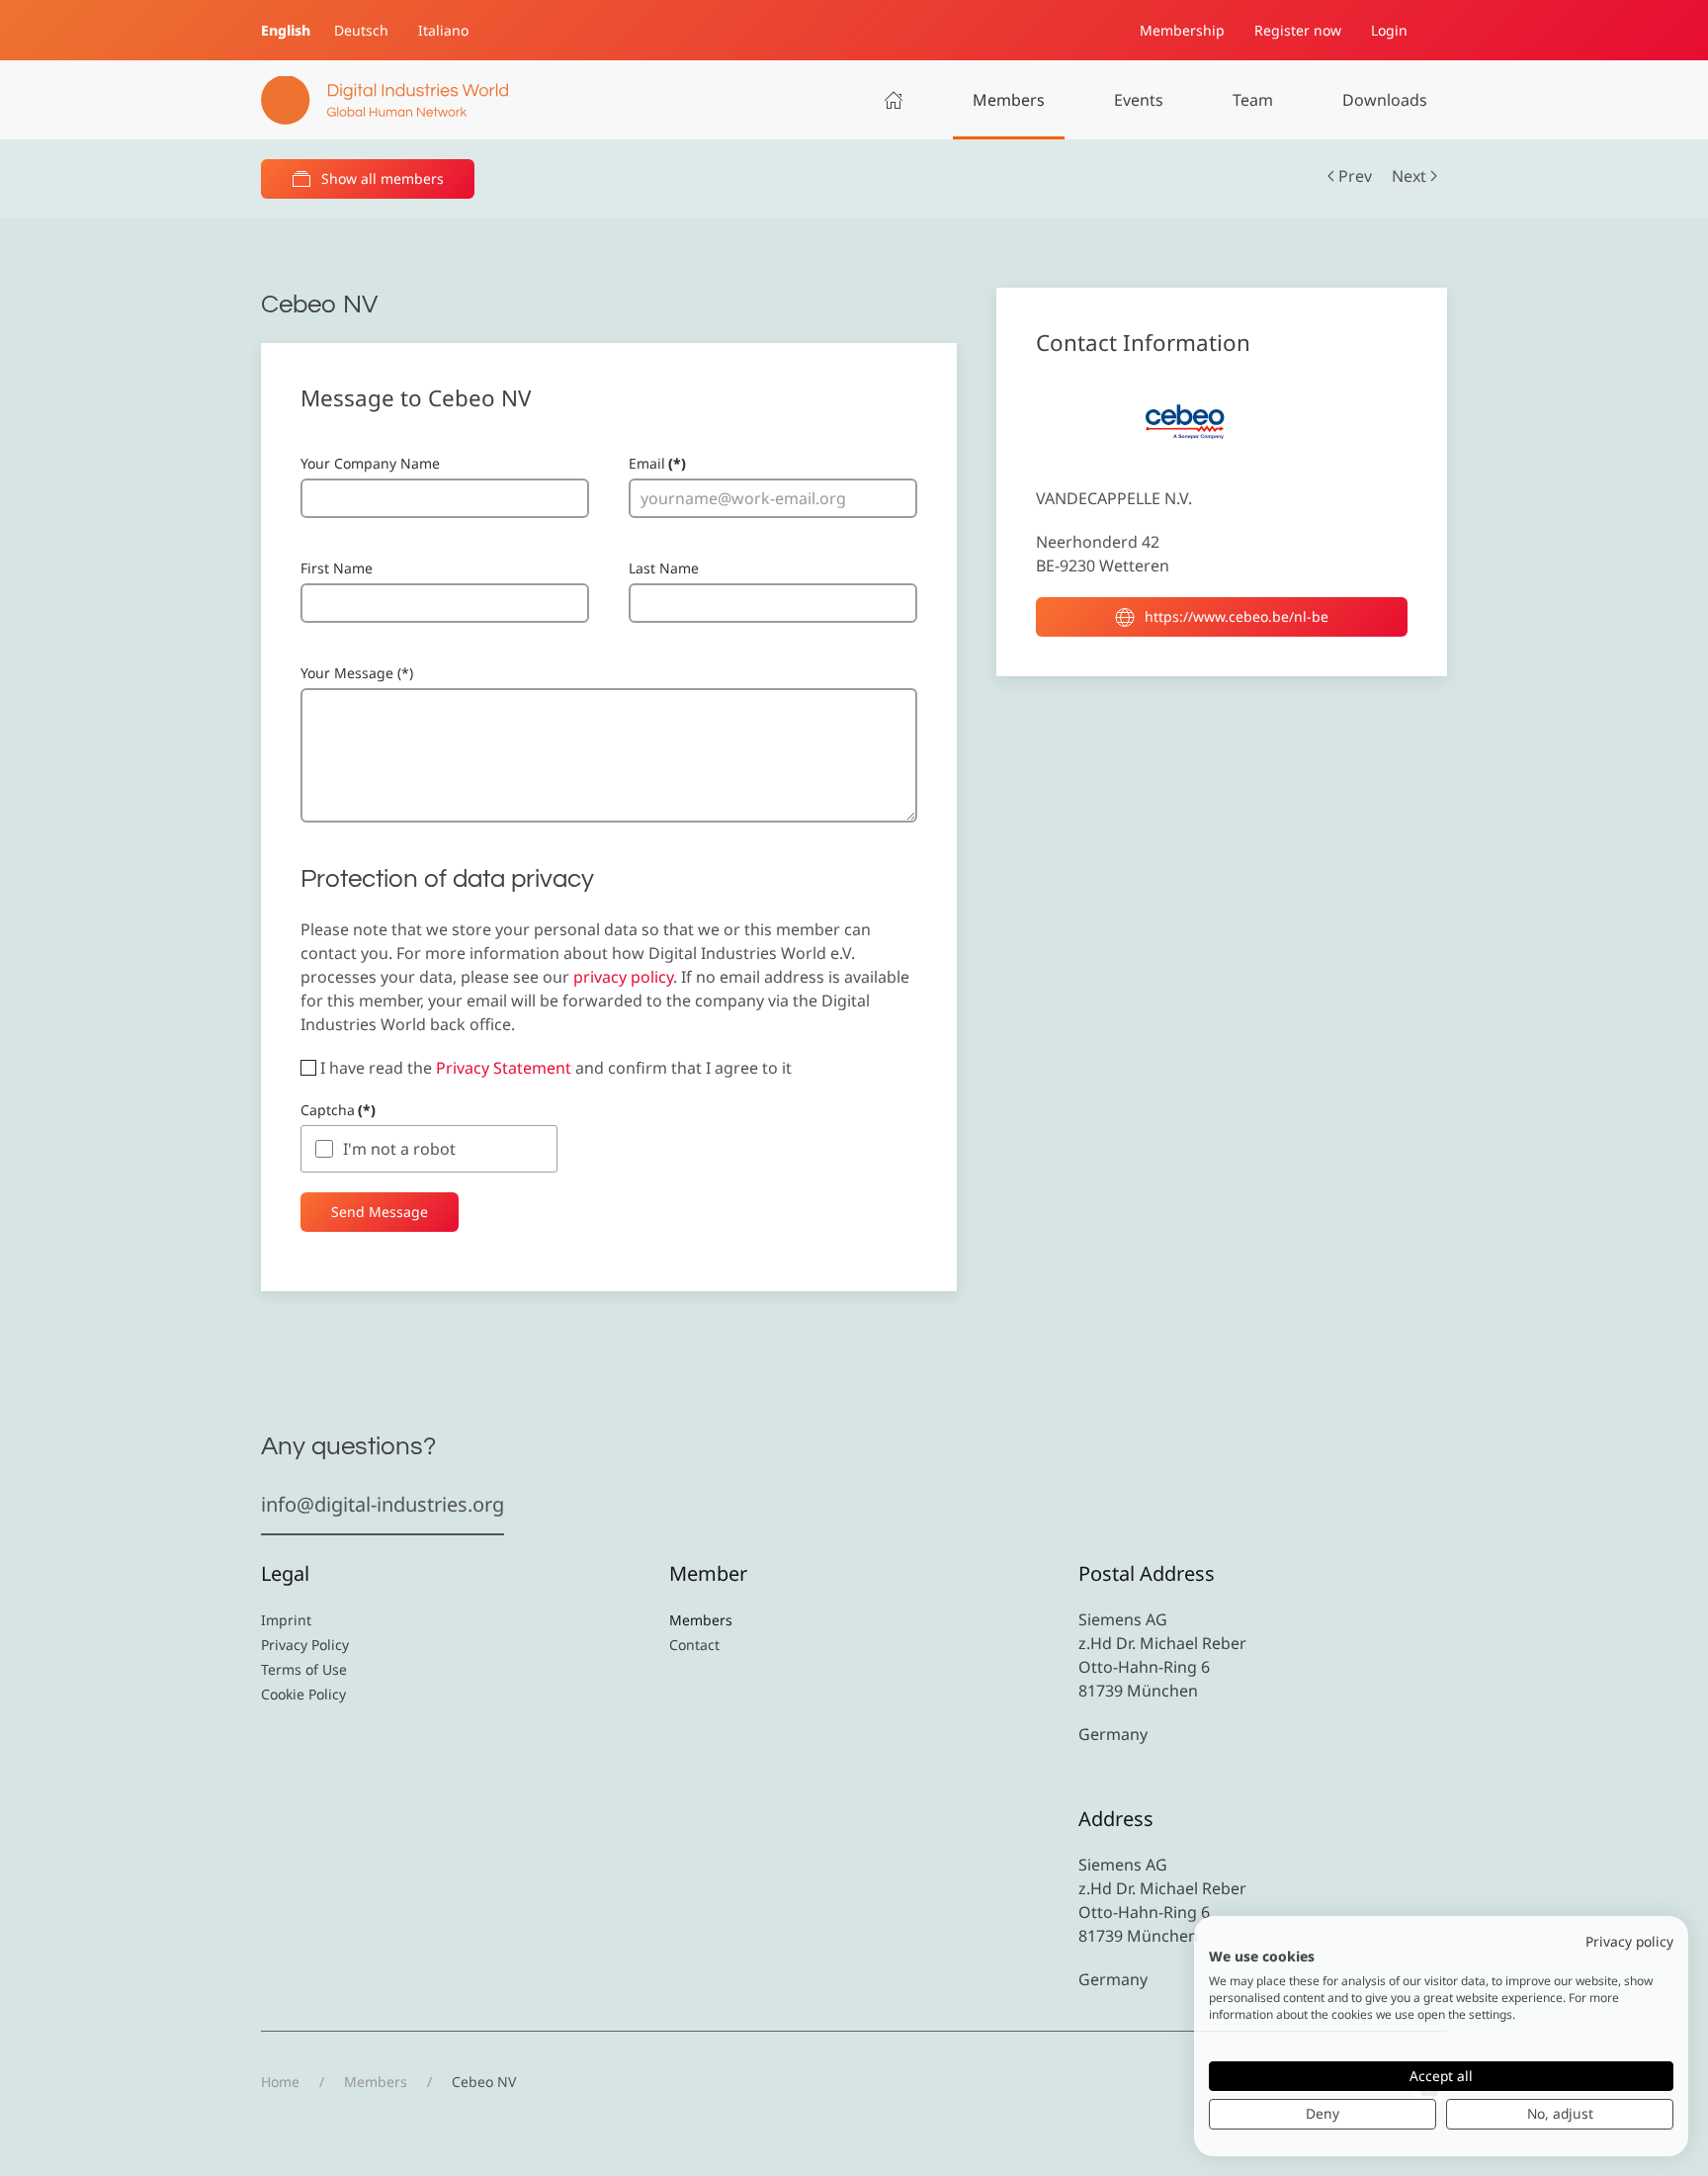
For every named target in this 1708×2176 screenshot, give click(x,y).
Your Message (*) (357, 673)
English (286, 30)
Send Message (380, 1212)
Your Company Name (370, 463)
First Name (337, 568)
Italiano (443, 30)
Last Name (664, 568)
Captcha (338, 1110)
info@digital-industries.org (383, 1504)
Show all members (383, 178)
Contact (694, 1645)
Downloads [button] (1385, 100)
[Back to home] (384, 100)
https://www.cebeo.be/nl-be (1237, 616)
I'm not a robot (399, 1149)
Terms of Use (304, 1669)
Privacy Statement (504, 1068)
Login (1389, 30)
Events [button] (1139, 100)
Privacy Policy (305, 1645)
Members (1009, 100)
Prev (1355, 176)
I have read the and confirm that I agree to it (554, 1068)
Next (1409, 176)
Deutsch (361, 30)
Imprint (286, 1620)
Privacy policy (1629, 1941)
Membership (1182, 30)
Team (1253, 100)
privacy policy (623, 977)
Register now (1298, 30)
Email (657, 463)
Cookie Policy (303, 1694)
